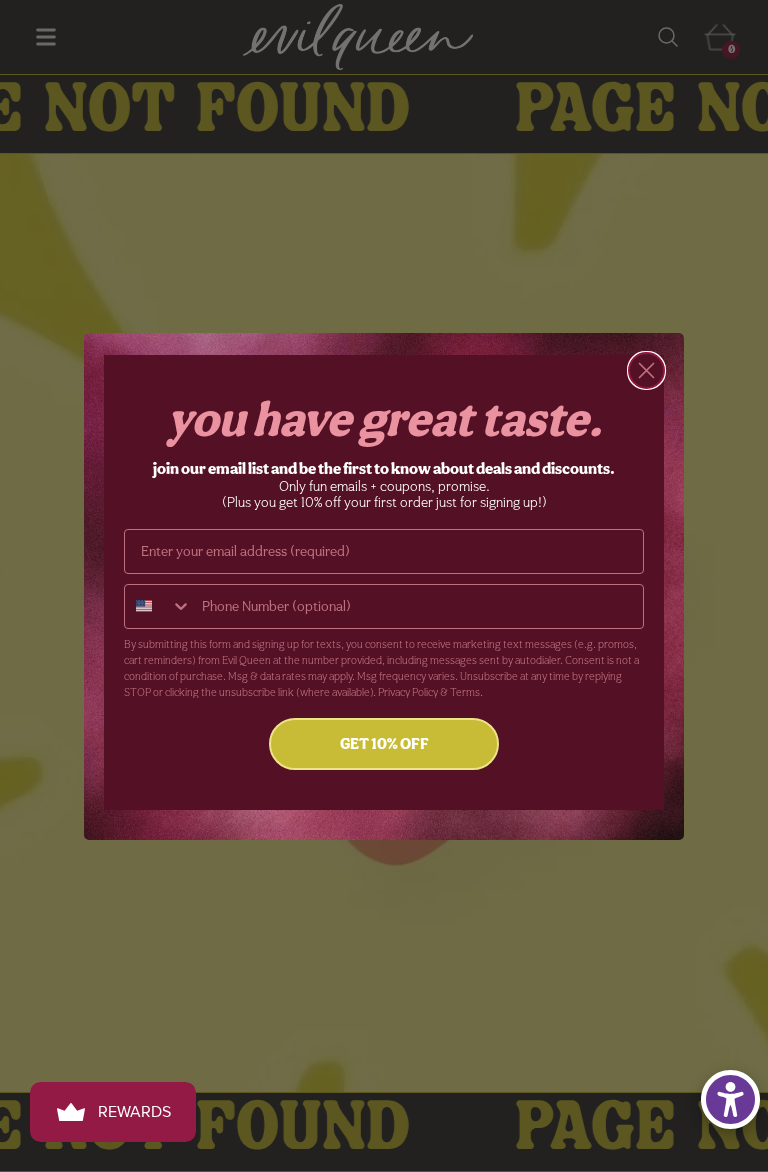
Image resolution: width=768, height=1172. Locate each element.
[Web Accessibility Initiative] (730, 1099)
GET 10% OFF (384, 743)
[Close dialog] (646, 370)
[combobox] (158, 606)
